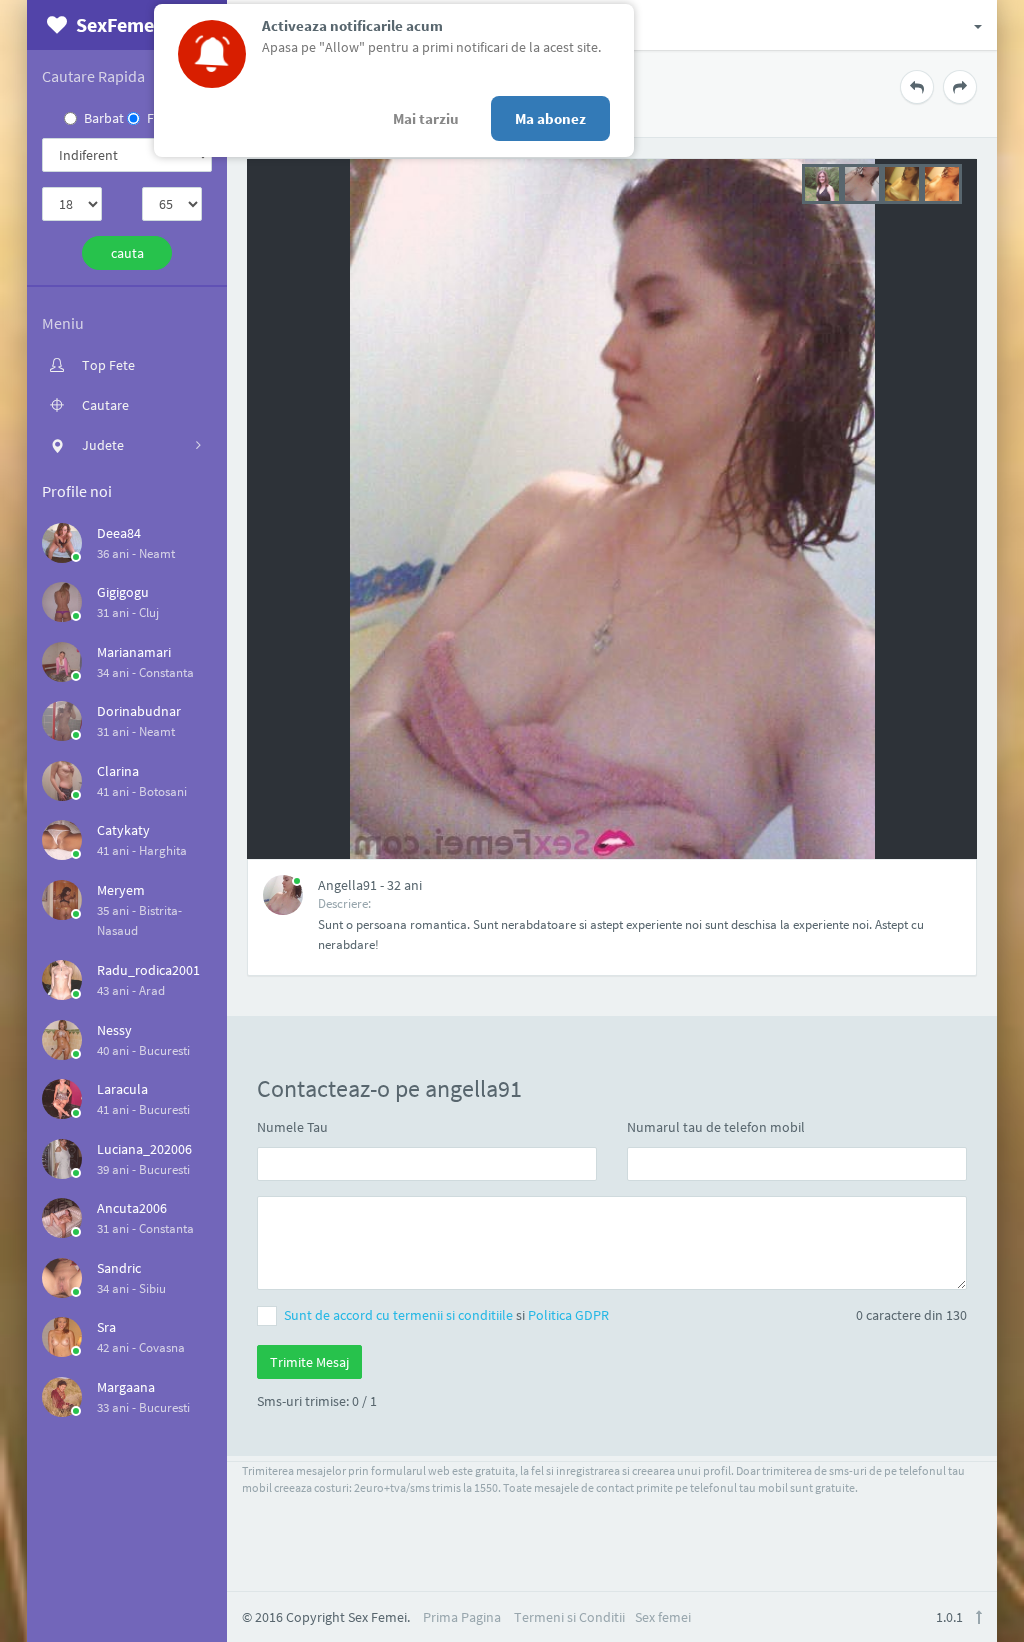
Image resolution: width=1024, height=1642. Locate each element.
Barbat (104, 118)
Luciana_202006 (144, 1149)
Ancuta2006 (132, 1208)
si (446, 1315)
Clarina (118, 771)
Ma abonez (550, 118)
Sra (106, 1327)
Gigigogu (123, 592)
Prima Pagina (462, 1617)
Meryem (121, 890)
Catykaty (123, 830)
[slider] (882, 182)
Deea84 (119, 533)
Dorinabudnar (139, 711)
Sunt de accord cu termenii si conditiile (400, 1315)
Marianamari (134, 652)
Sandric (119, 1268)
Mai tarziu (426, 118)
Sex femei (663, 1617)
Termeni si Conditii (569, 1617)
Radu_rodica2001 (148, 970)
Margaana (126, 1387)
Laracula (122, 1089)
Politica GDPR (568, 1315)
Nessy (114, 1030)
